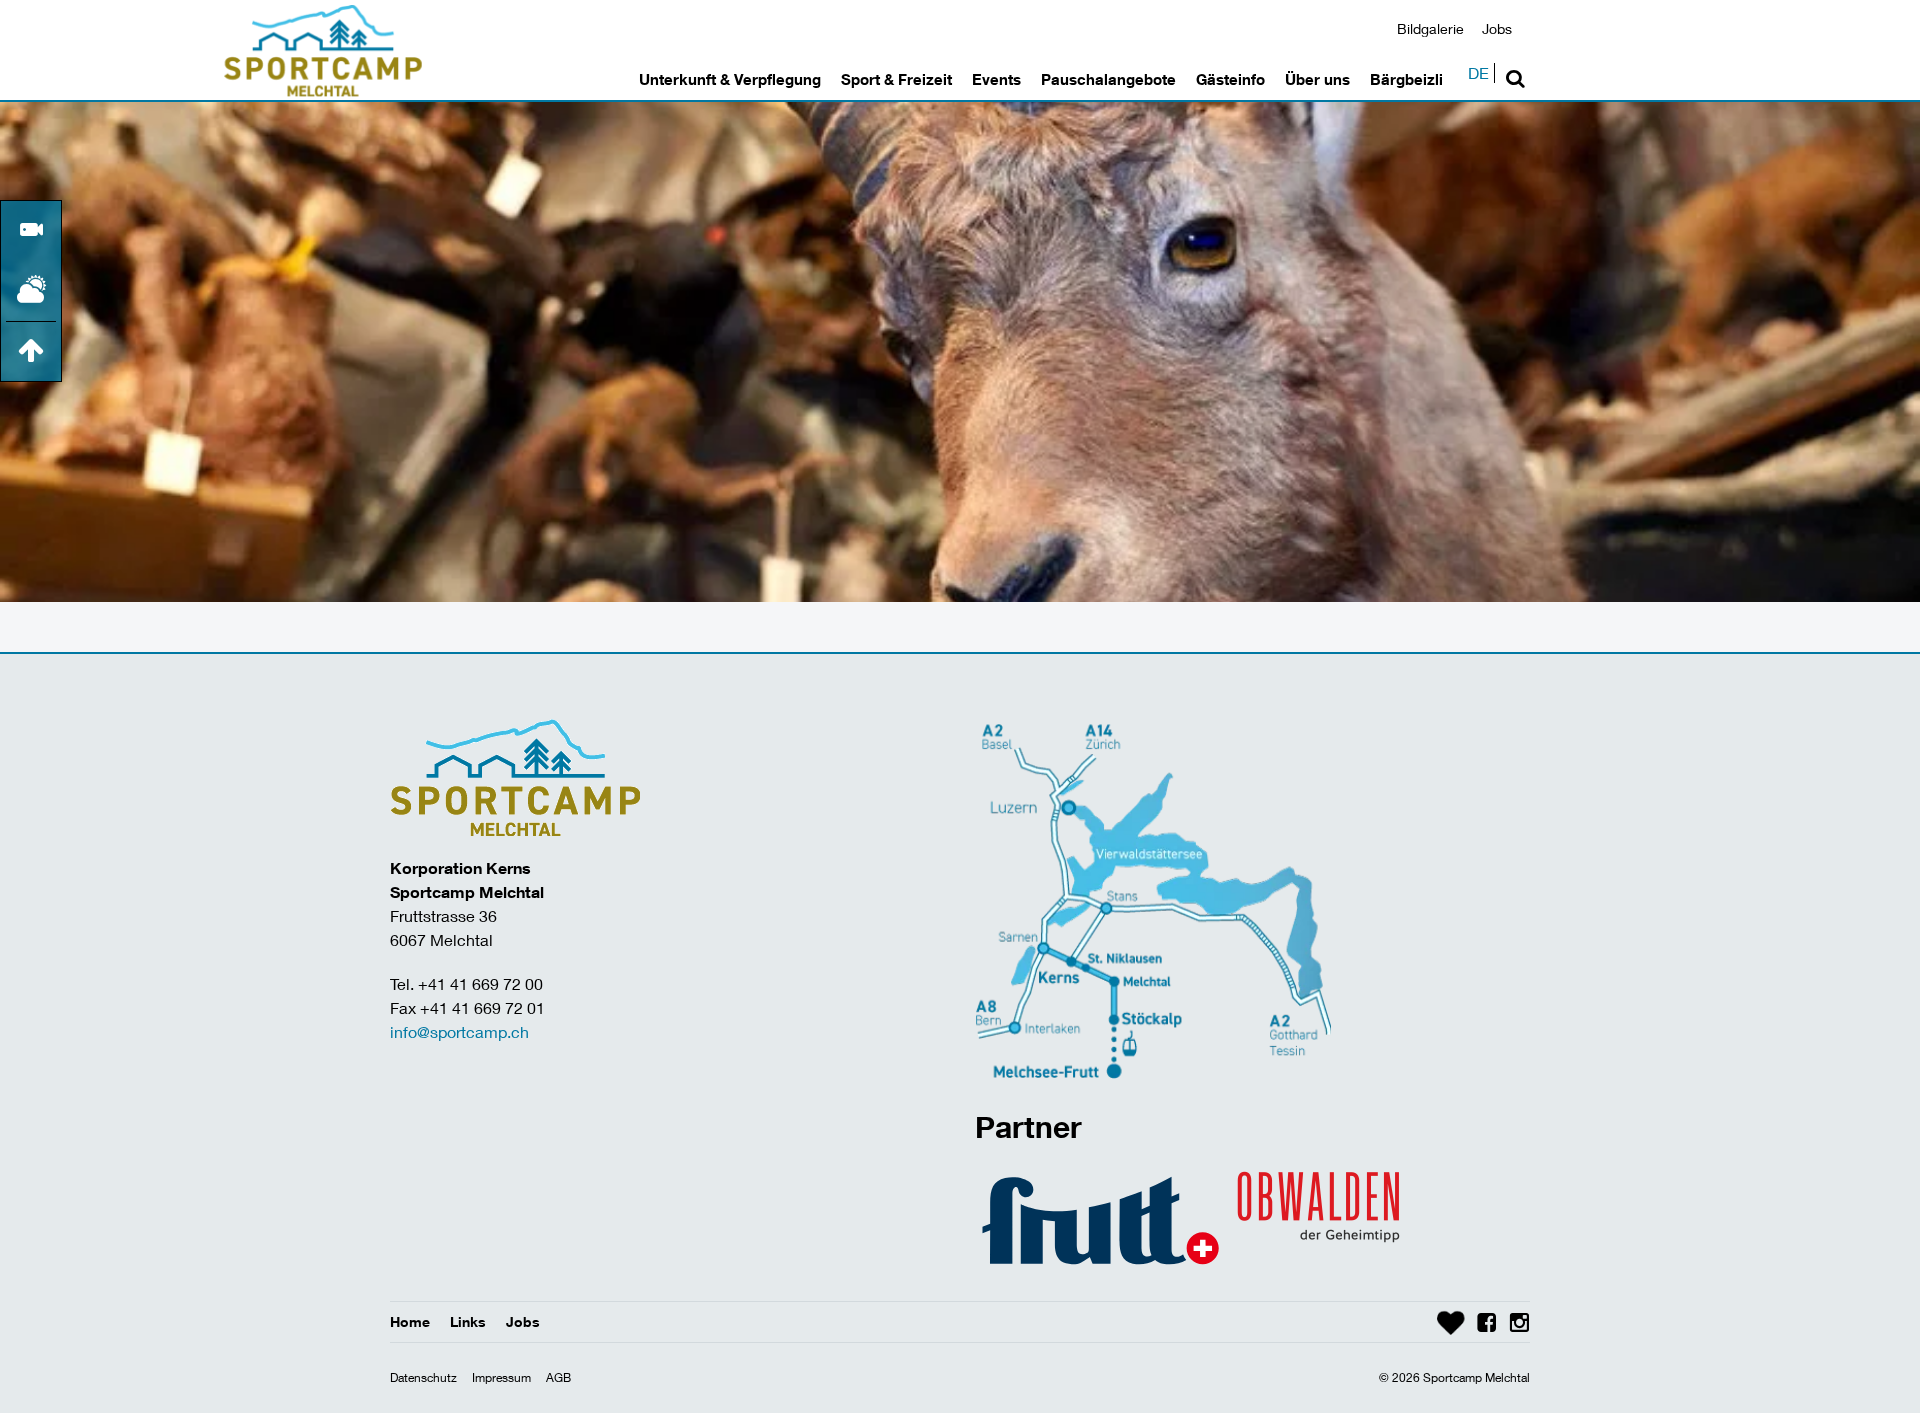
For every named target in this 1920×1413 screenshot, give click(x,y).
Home (410, 1321)
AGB (558, 1377)
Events (996, 79)
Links (468, 1321)
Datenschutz (423, 1377)
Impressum (501, 1377)
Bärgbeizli (1406, 79)
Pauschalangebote (1108, 79)
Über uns (1317, 79)
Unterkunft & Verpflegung (730, 79)
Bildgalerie (1430, 28)
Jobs (1497, 28)
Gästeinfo (1230, 79)
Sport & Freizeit (896, 79)
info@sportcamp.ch (459, 1031)
